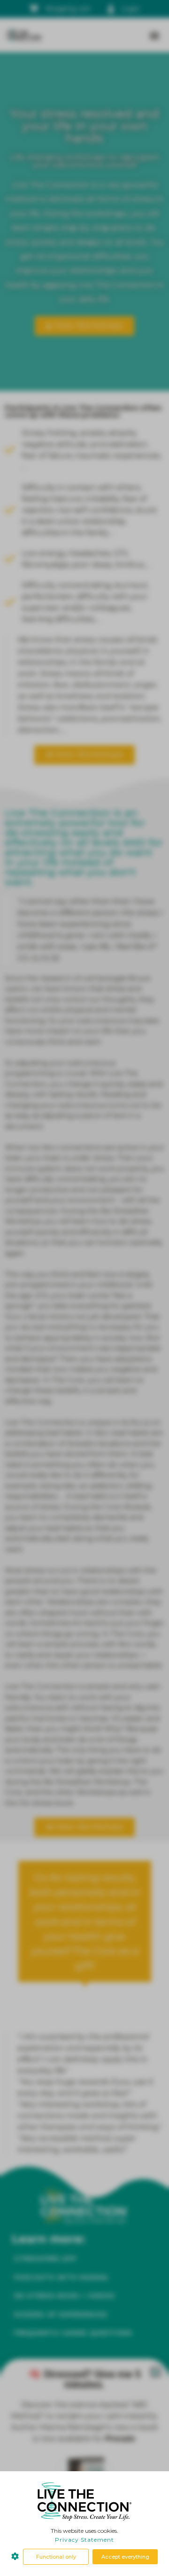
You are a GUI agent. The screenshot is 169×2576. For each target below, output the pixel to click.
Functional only (56, 2557)
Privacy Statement (84, 2540)
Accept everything (125, 2557)
